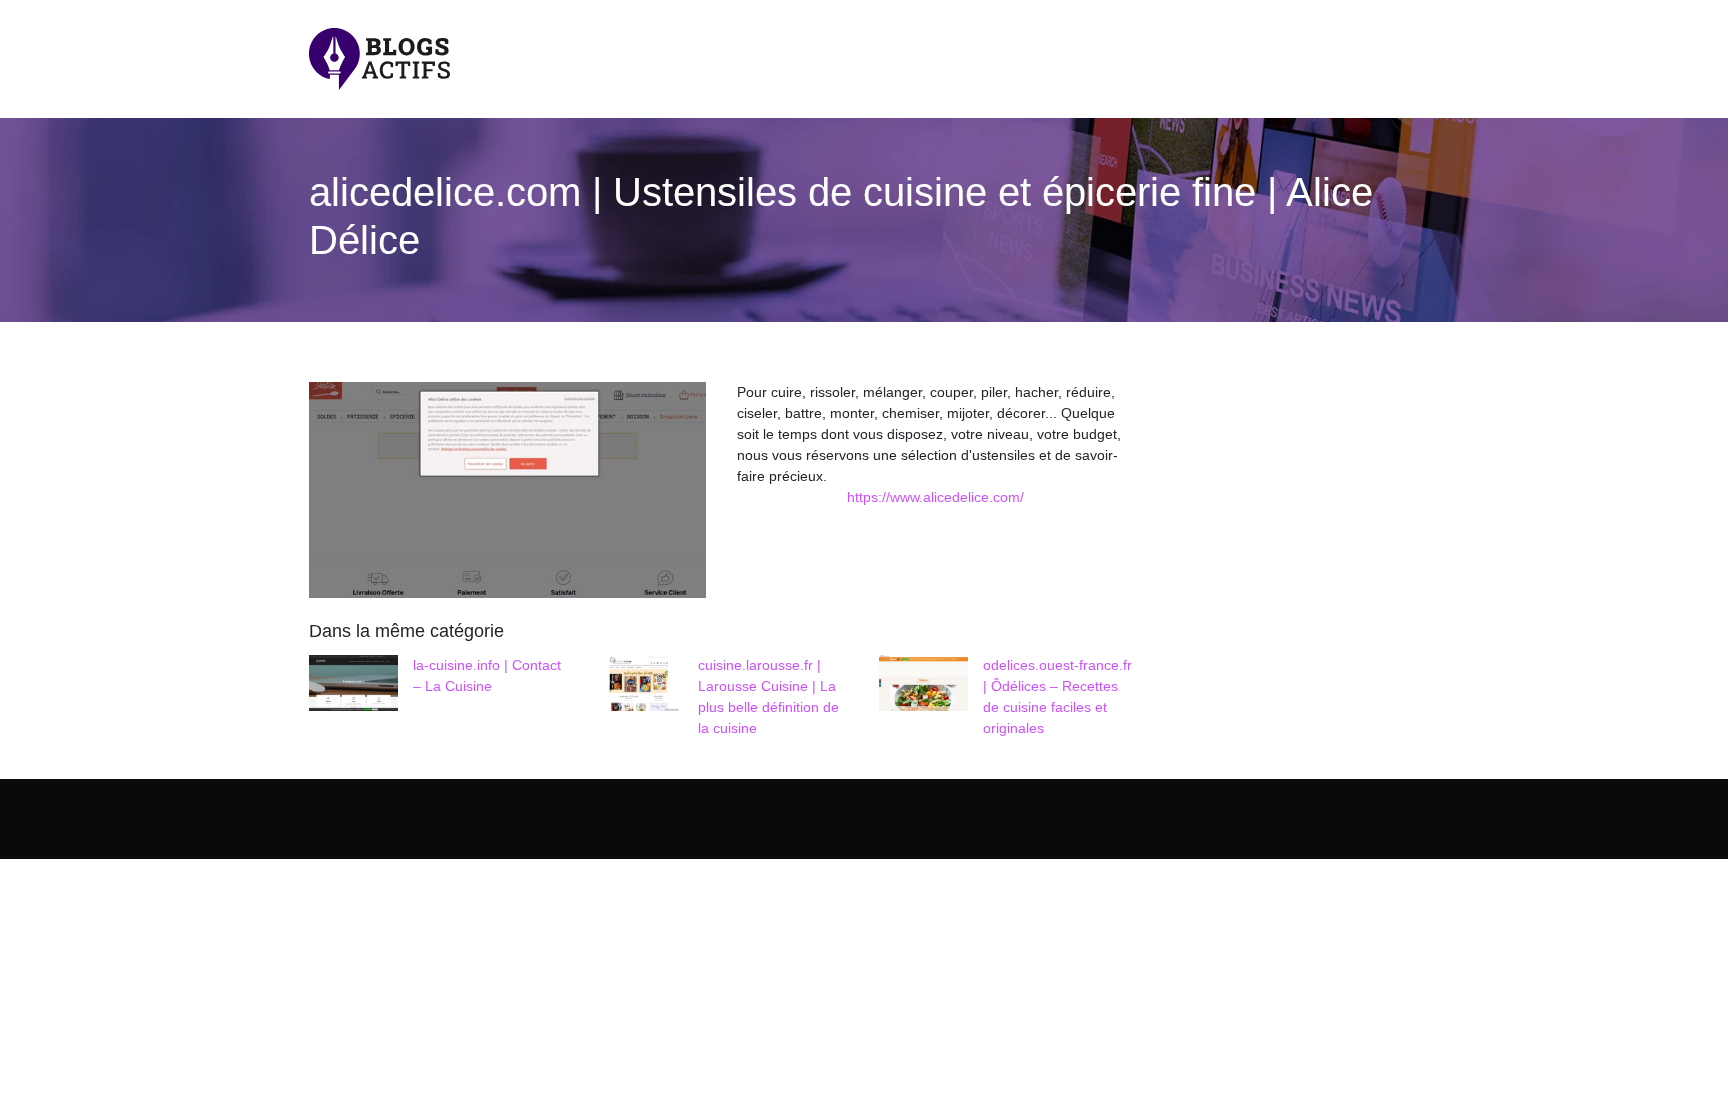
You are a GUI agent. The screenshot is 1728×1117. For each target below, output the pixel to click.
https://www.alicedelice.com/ (935, 497)
